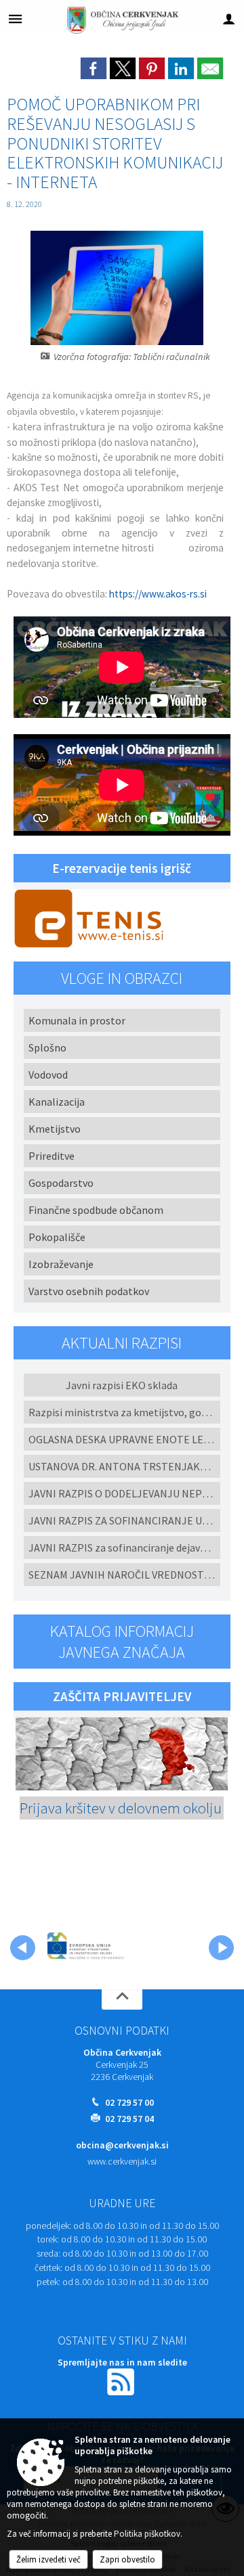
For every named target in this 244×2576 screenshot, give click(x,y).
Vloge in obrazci (122, 978)
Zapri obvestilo (127, 2559)
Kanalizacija (57, 1102)
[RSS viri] (122, 2381)
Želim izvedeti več (48, 2559)
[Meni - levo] (15, 19)
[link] (94, 68)
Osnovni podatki (122, 2031)
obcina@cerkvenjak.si (122, 2145)
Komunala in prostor (77, 1020)
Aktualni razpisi (122, 1343)
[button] (23, 1948)
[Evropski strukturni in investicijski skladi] (114, 1945)
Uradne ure (122, 2203)
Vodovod (48, 1075)
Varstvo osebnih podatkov (89, 1291)
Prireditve (52, 1156)
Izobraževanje (61, 1264)
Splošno (47, 1047)
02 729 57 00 (129, 2103)
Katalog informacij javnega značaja (122, 1642)
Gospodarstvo (61, 1183)
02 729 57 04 (129, 2119)
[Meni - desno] (229, 19)
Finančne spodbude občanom (96, 1210)
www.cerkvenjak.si (122, 2162)
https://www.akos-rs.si (158, 594)
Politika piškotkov (147, 2534)
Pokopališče (57, 1237)
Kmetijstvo (55, 1129)
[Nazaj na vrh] (122, 1999)
